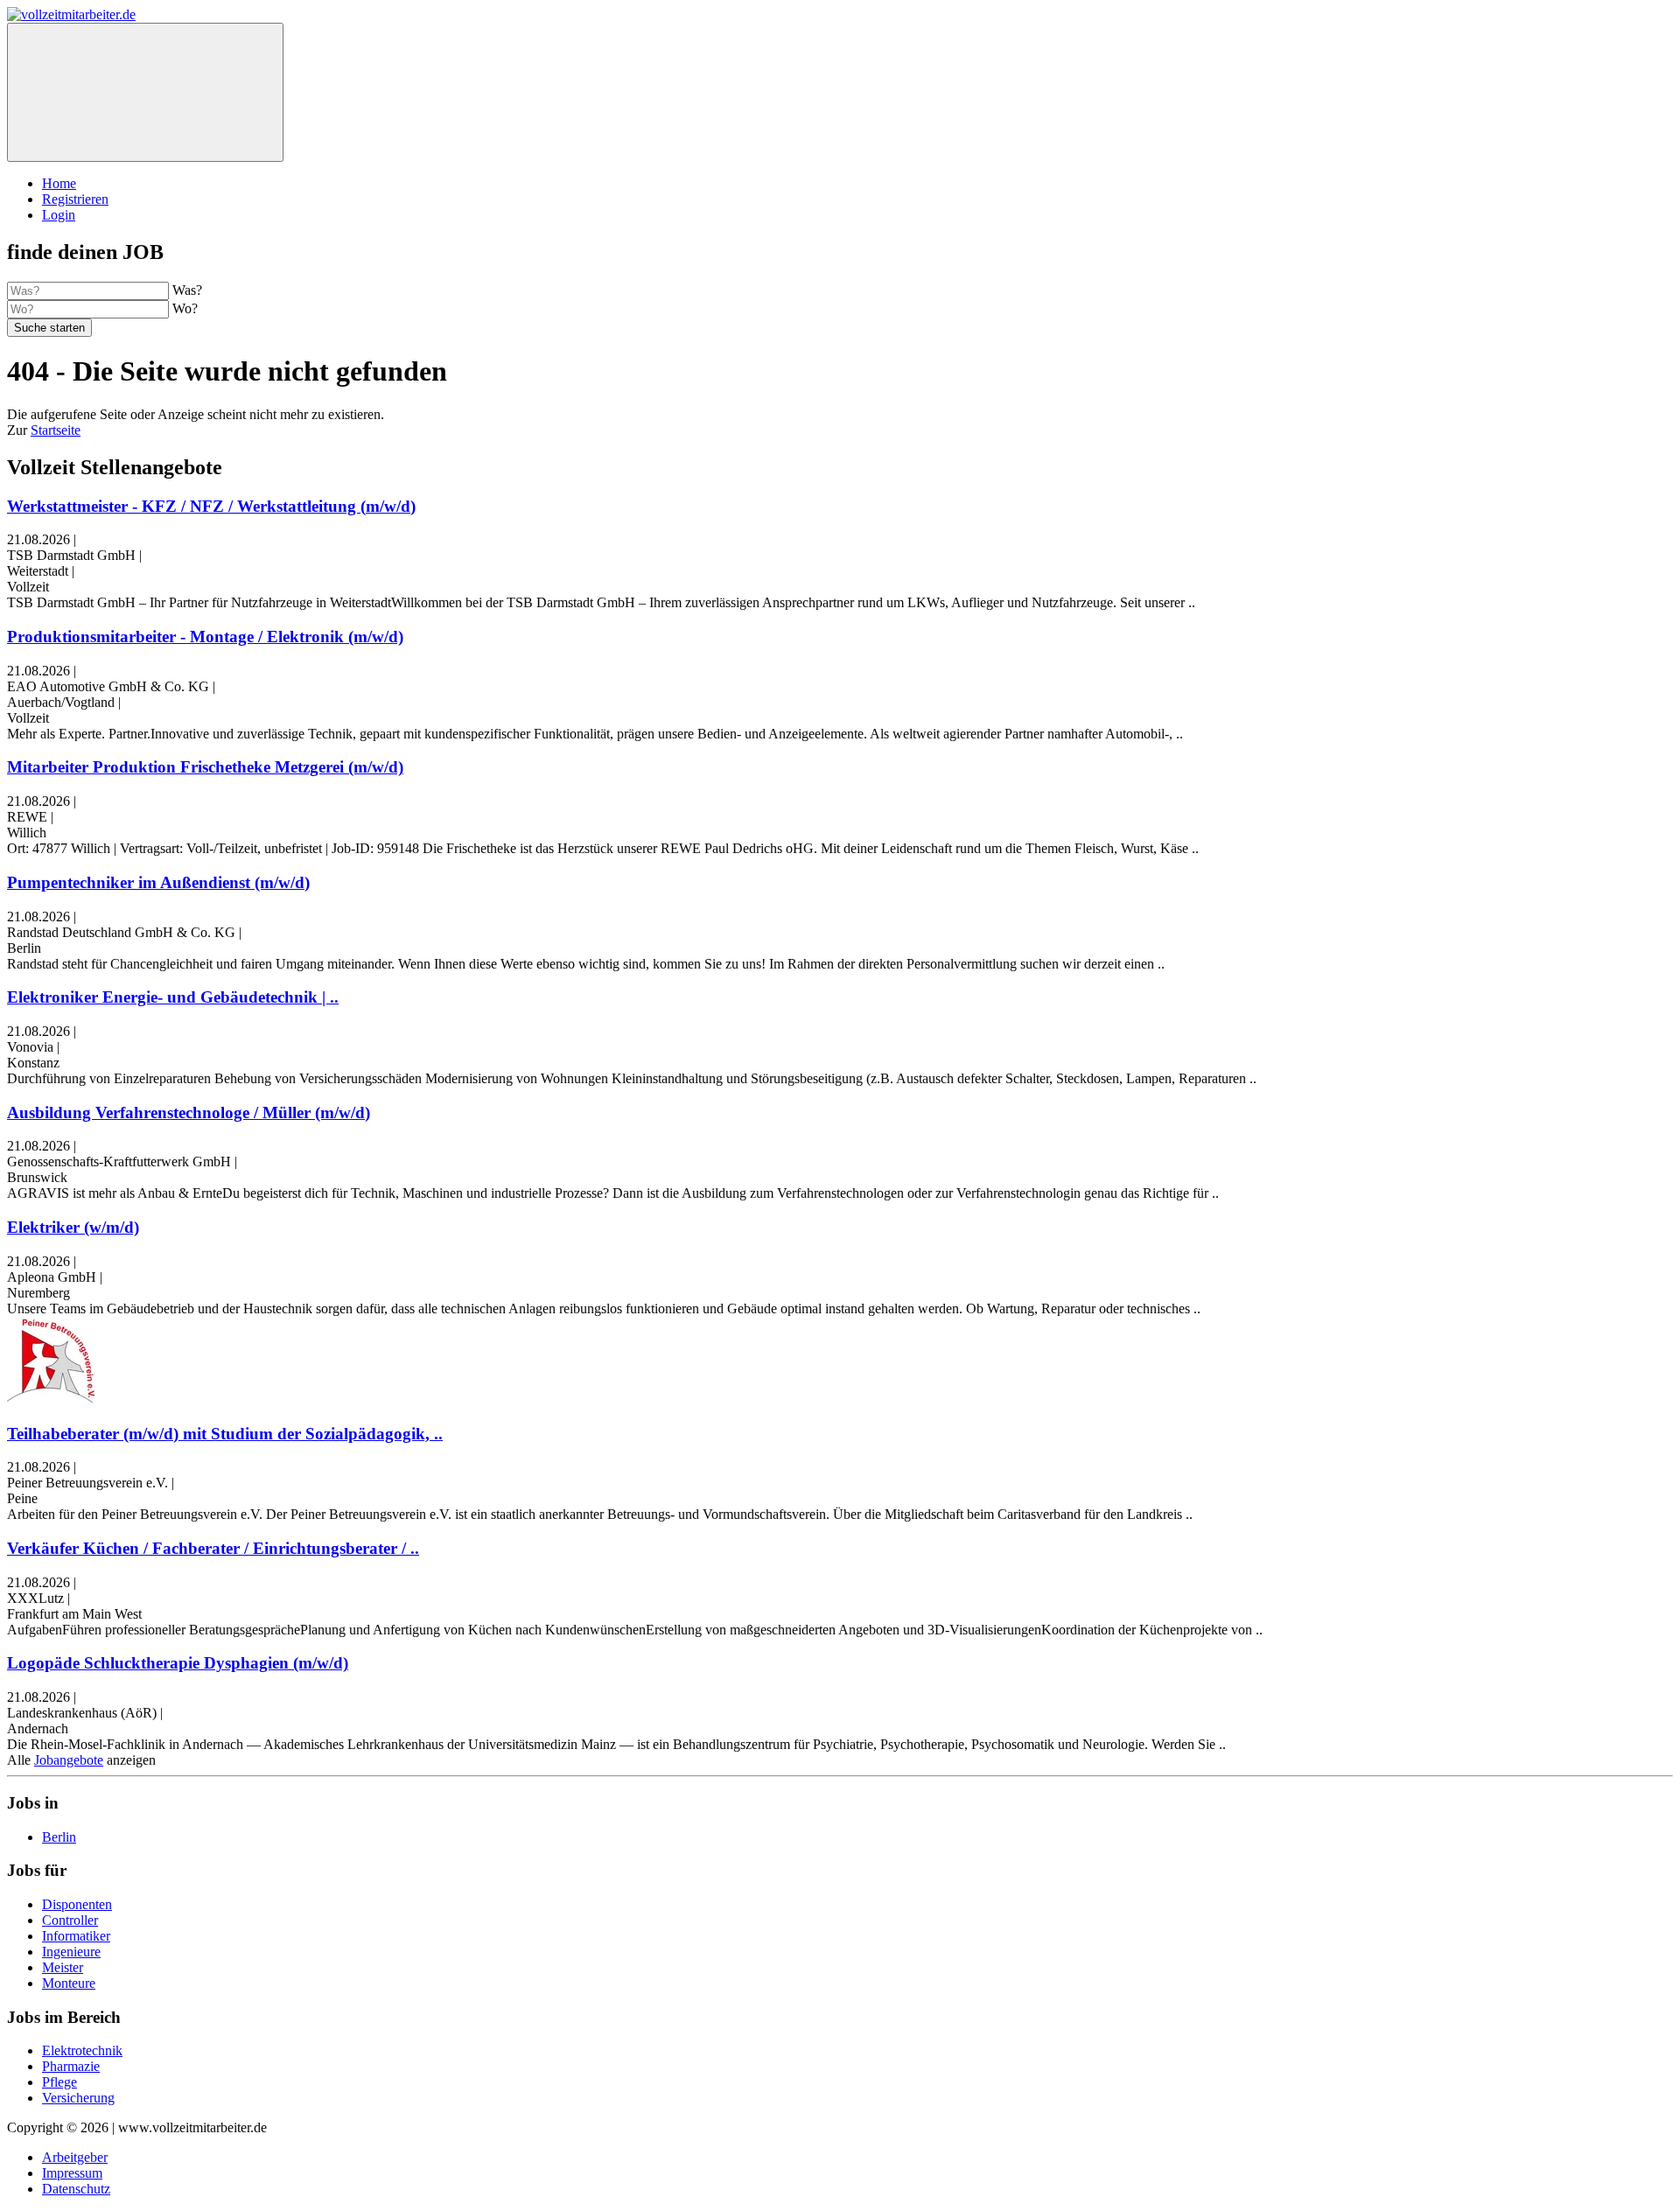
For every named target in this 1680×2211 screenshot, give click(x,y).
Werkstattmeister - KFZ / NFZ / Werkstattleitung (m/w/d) (211, 506)
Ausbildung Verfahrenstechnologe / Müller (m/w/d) (189, 1112)
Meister (63, 1967)
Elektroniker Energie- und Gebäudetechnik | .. (173, 997)
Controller (70, 1920)
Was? (187, 290)
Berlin (59, 1837)
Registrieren (75, 199)
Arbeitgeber (75, 2157)
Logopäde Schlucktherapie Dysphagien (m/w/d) (178, 1663)
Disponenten (77, 1904)
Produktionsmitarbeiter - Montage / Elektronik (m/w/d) (205, 637)
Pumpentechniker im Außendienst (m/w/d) (158, 882)
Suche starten (49, 328)
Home (59, 183)
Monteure (69, 1983)
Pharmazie (71, 2066)
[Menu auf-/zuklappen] (145, 92)
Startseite (56, 430)
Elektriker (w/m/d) (73, 1227)
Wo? (185, 308)
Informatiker (76, 1936)
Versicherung (78, 2098)
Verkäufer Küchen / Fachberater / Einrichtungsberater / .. (213, 1548)
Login (59, 215)
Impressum (72, 2173)
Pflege (59, 2082)
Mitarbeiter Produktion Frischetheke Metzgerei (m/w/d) (205, 767)
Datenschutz (76, 2189)
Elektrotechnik (82, 2050)
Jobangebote (69, 1760)
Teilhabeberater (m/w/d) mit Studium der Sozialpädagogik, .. (225, 1434)
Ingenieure (71, 1952)
